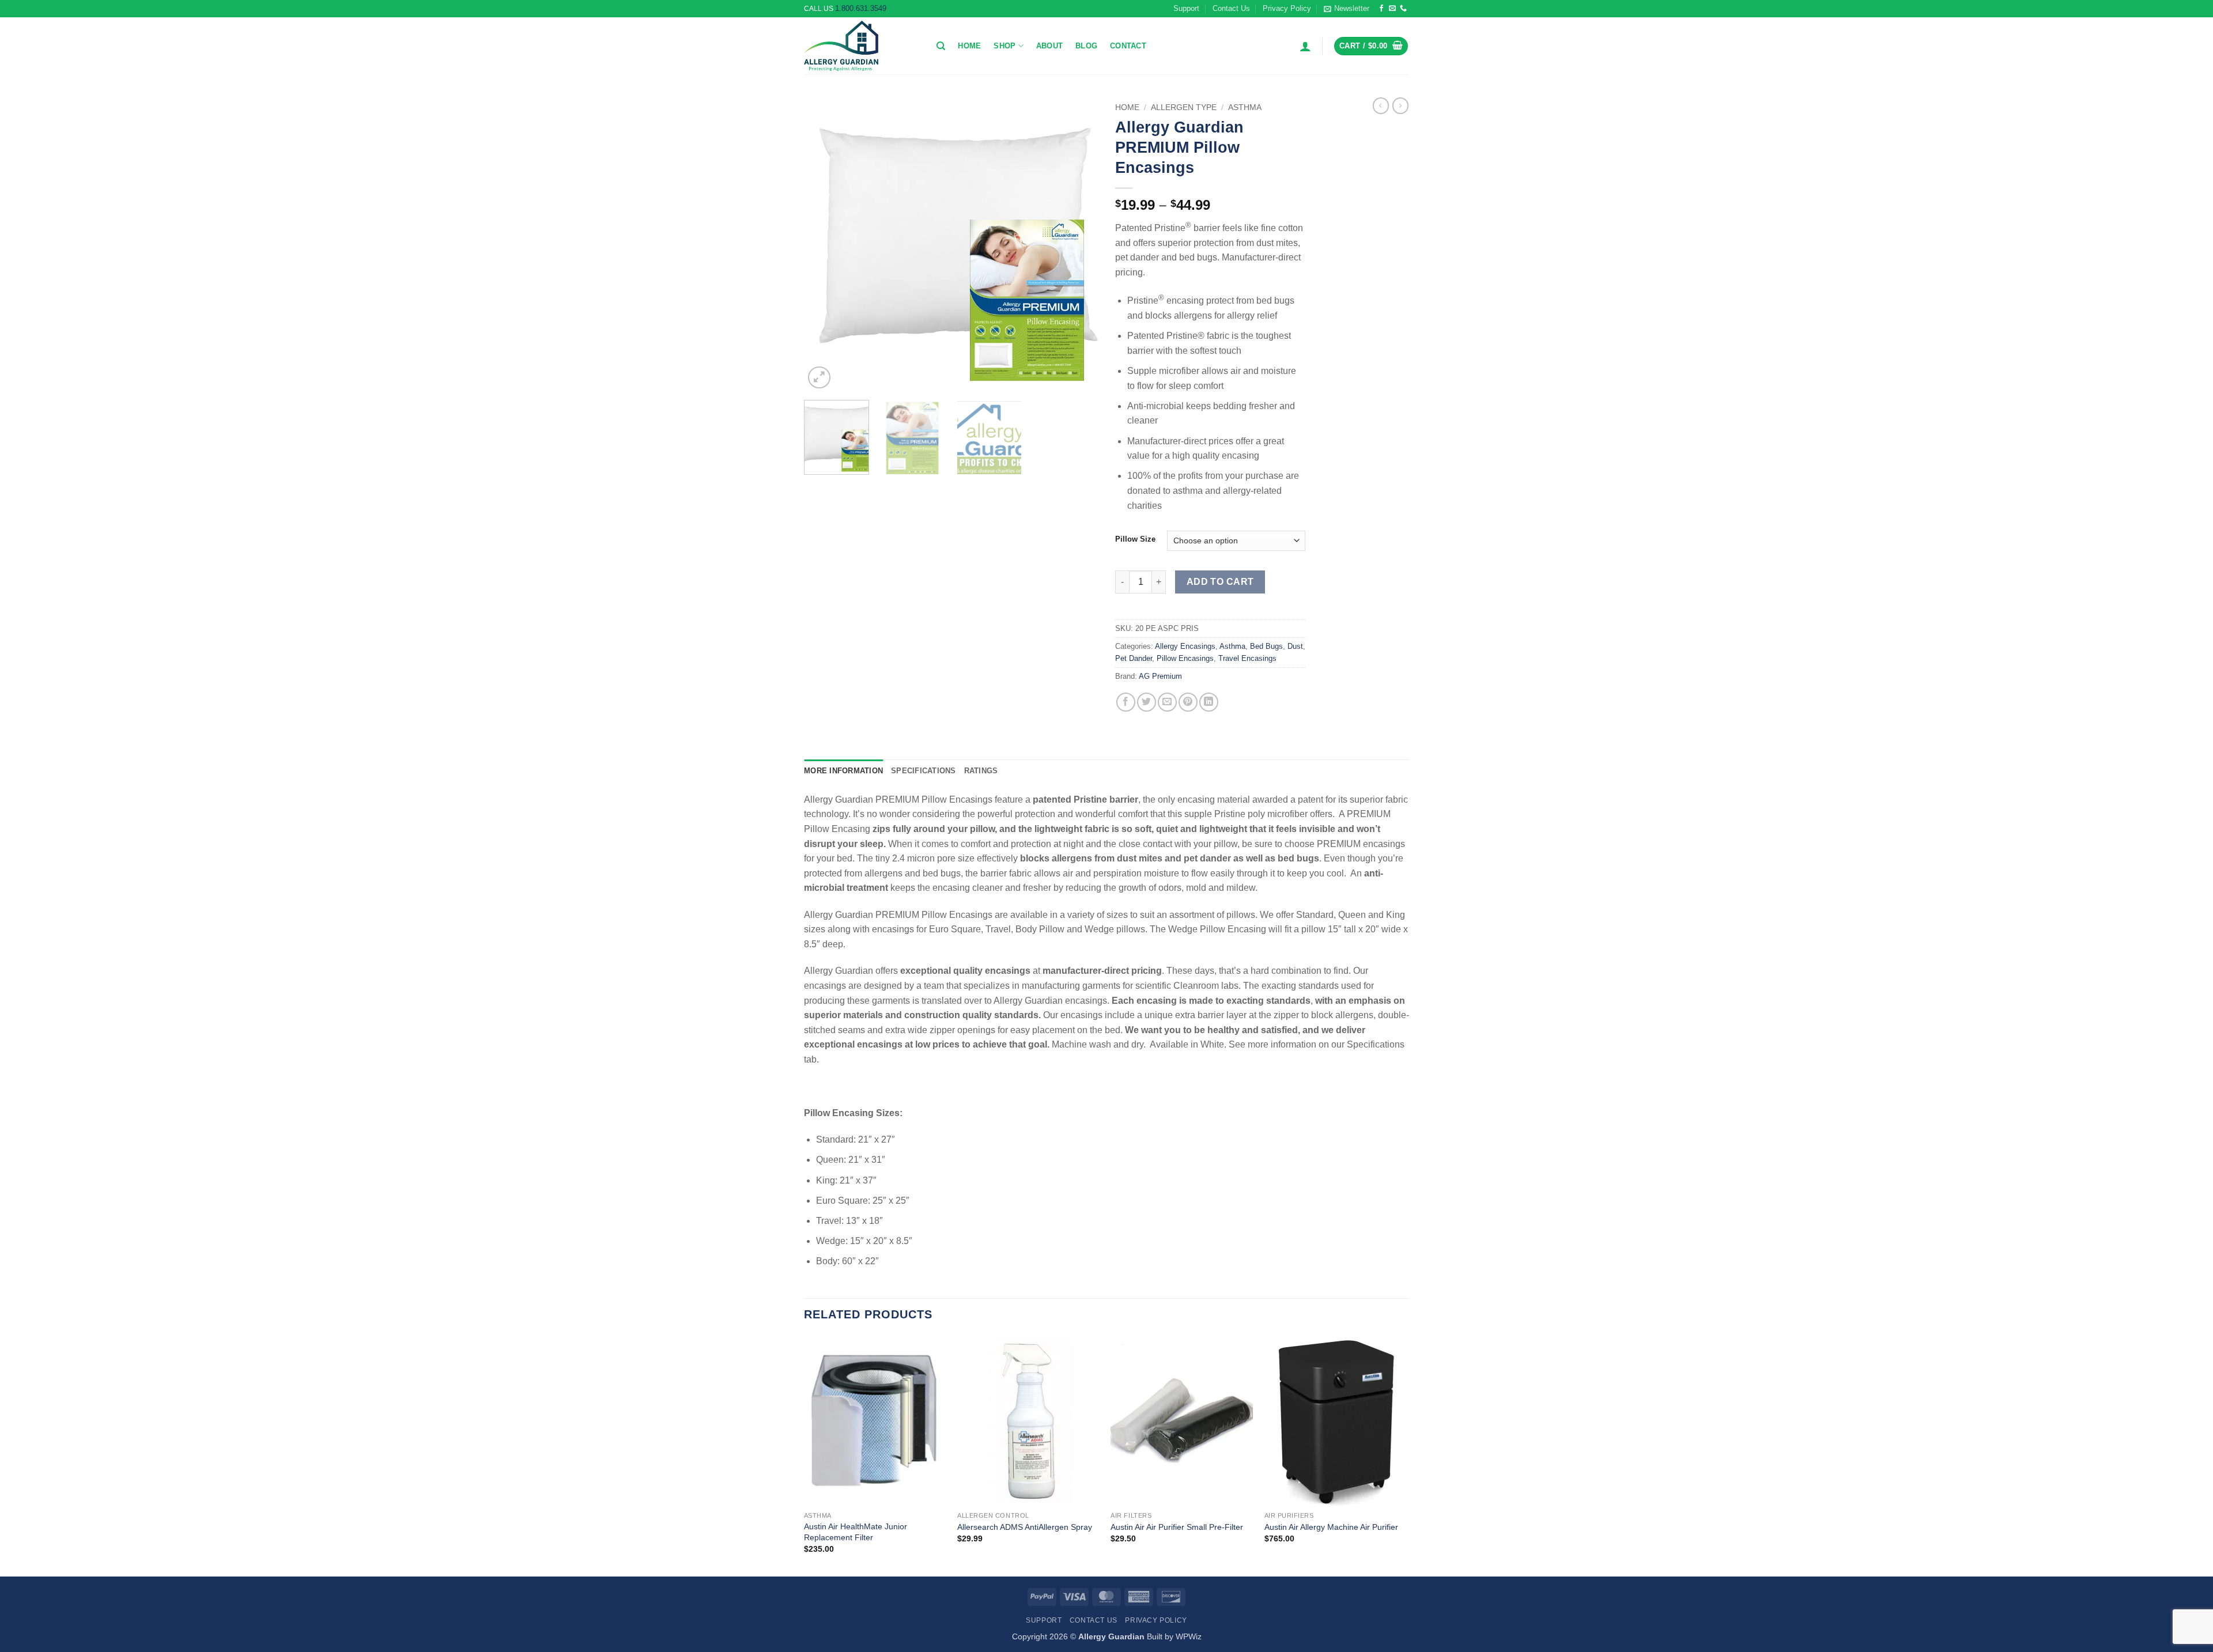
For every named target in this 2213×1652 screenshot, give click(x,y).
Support (1186, 8)
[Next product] (1381, 105)
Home (969, 46)
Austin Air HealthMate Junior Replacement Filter (856, 1532)
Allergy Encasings (1185, 646)
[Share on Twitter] (1147, 702)
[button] (1347, 9)
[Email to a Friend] (1167, 702)
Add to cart (1220, 582)
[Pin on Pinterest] (1188, 702)
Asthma (1245, 107)
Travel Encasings (1247, 658)
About (1049, 46)
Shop (1004, 46)
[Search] (941, 46)
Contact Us (1231, 8)
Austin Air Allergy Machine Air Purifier (1331, 1527)
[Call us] (1403, 9)
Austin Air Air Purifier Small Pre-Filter (1177, 1527)
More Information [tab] (843, 771)
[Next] (1078, 244)
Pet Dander (1134, 658)
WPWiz (1189, 1636)
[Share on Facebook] (1126, 702)
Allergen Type (1184, 107)
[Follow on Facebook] (1381, 9)
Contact (1128, 46)
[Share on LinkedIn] (1209, 702)
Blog (1086, 46)
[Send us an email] (1392, 9)
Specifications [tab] (924, 771)
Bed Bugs (1266, 646)
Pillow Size (1135, 539)
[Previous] (824, 244)
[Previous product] (1400, 105)
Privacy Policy (1287, 8)
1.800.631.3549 (861, 8)
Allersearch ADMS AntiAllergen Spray (1025, 1527)
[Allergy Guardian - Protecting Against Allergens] (862, 46)
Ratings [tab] (981, 771)
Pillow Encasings (1185, 658)
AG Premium (1160, 676)
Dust (1295, 646)
